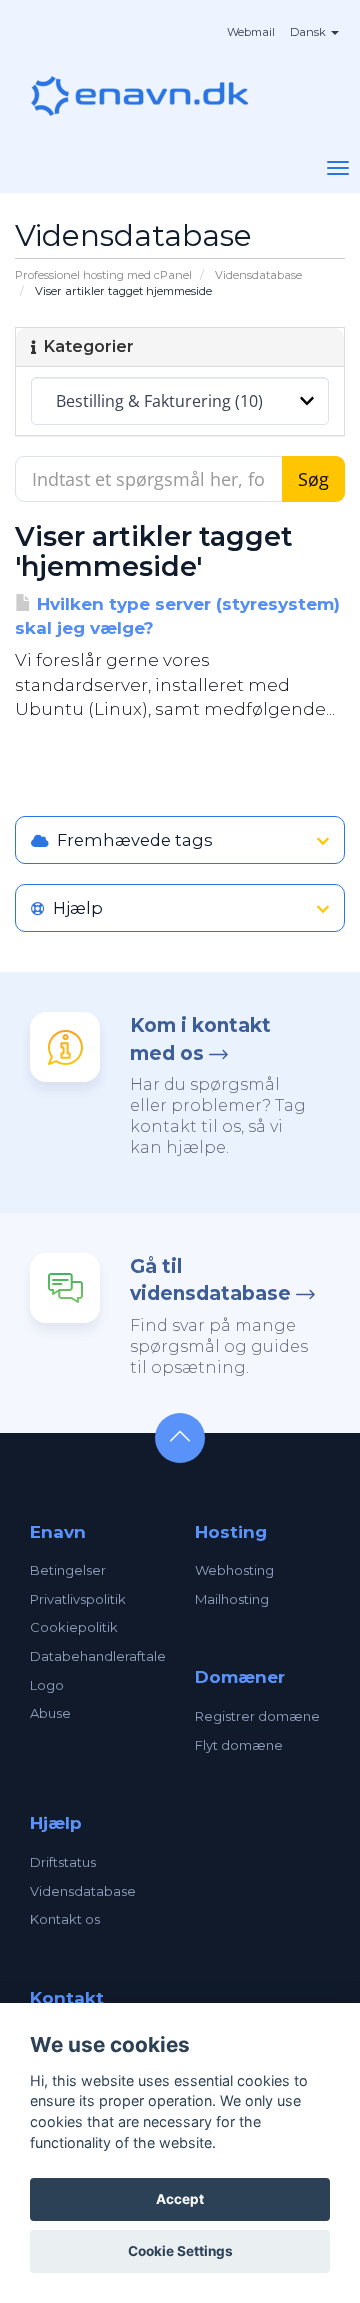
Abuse (50, 1713)
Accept (180, 2199)
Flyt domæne (239, 1745)
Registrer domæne (257, 1716)
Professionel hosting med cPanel (103, 275)
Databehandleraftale (98, 1656)
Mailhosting (232, 1599)
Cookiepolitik (74, 1627)
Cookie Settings (180, 2251)
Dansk (309, 32)
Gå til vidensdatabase (210, 1280)
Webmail (251, 32)
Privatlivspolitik (78, 1599)
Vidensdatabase (258, 275)
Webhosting (234, 1570)
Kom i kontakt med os (200, 1039)
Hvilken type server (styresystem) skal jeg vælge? (177, 616)
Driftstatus (63, 1862)
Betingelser (68, 1570)
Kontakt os (65, 1919)
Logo (47, 1685)
